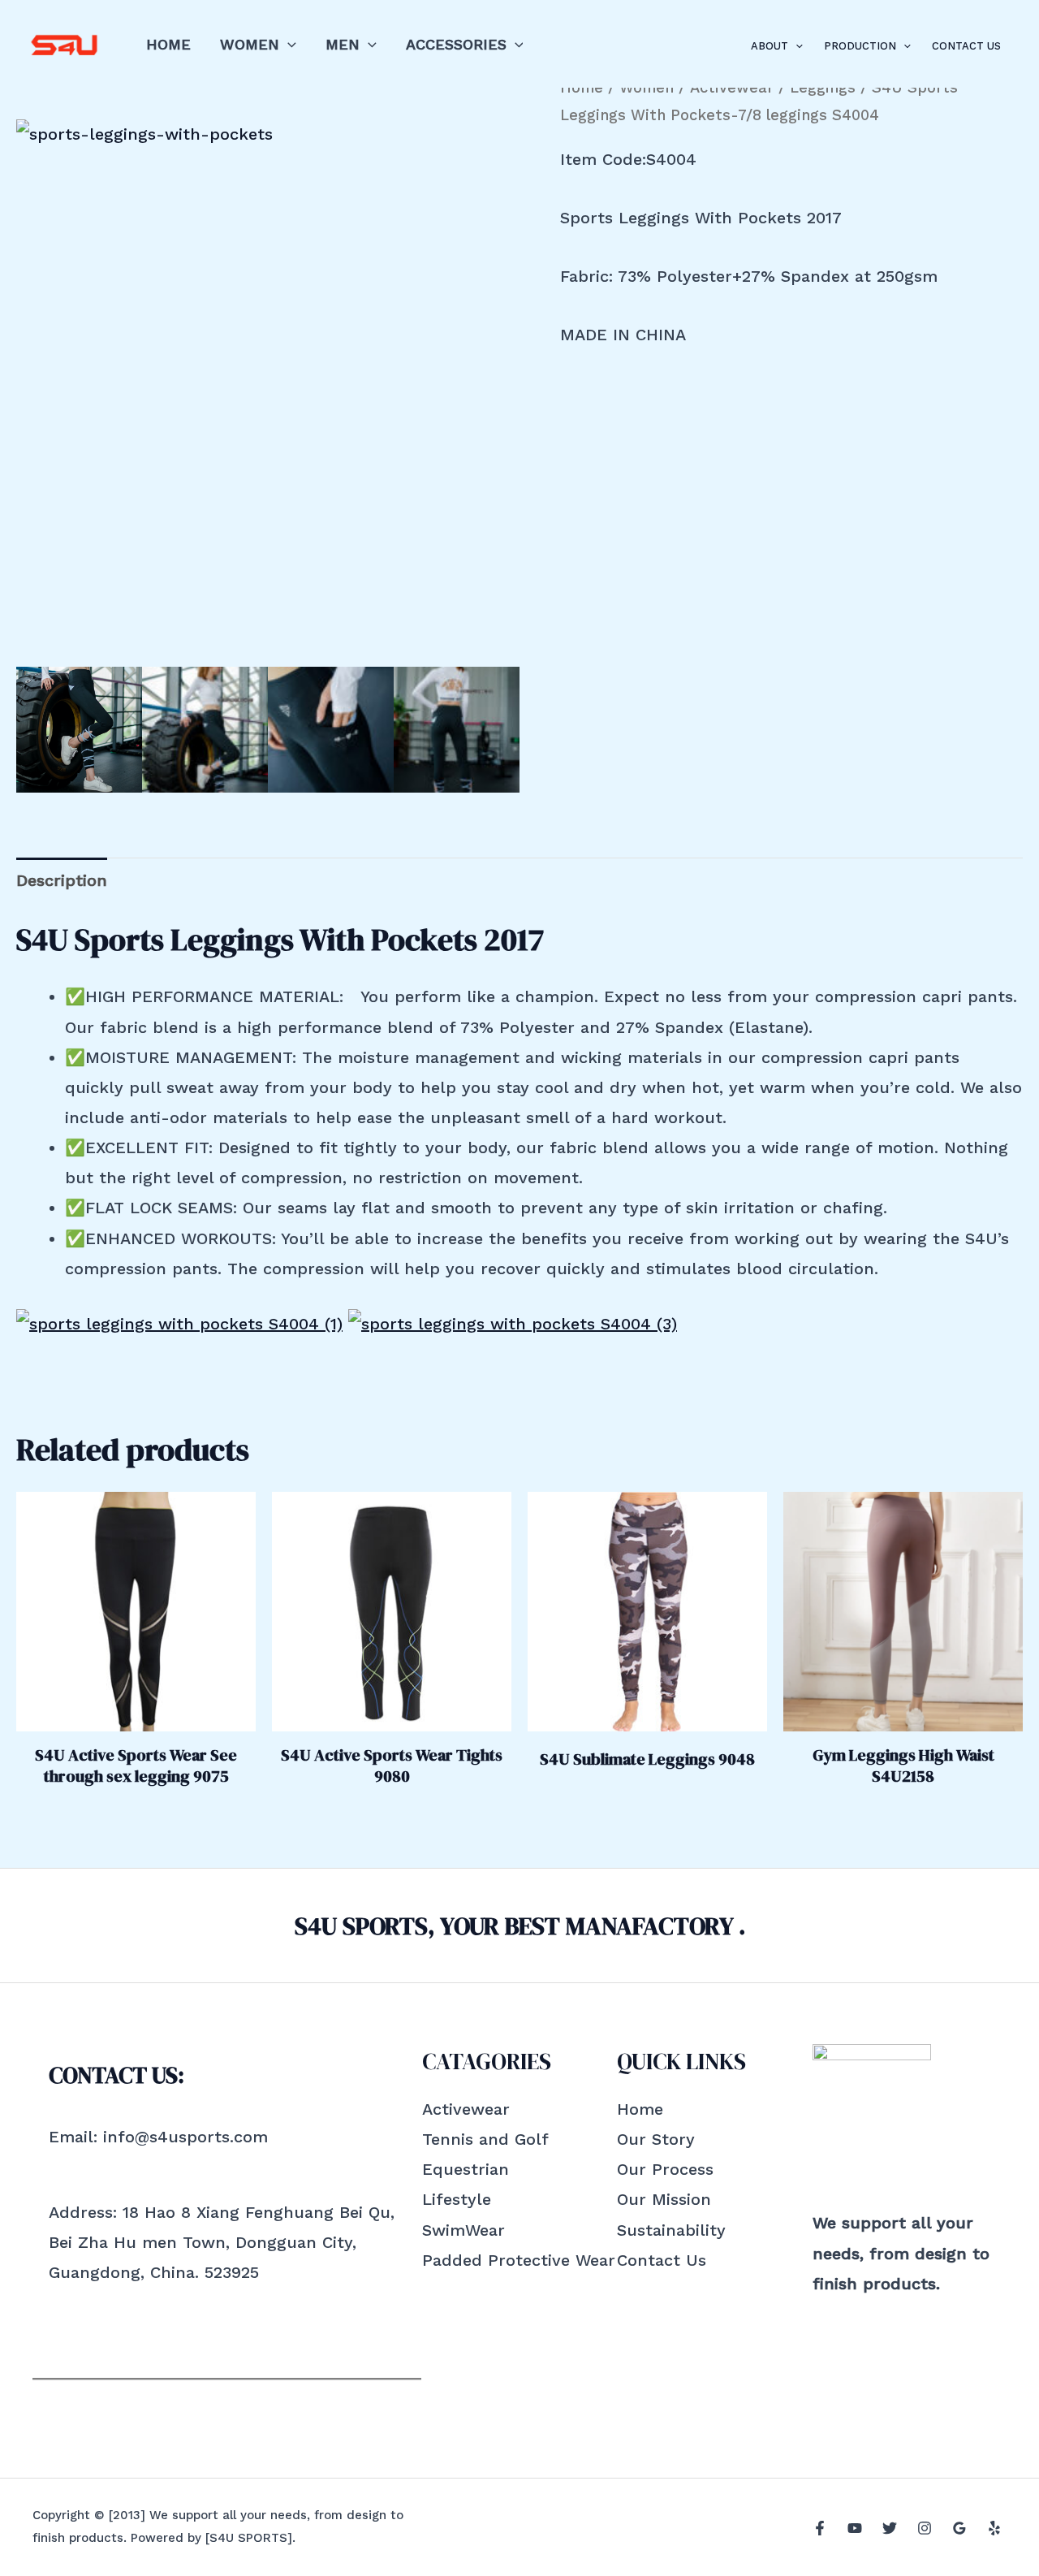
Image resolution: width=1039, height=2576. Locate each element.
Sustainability (671, 2230)
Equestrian (466, 2169)
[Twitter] (890, 2528)
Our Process (665, 2169)
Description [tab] (62, 880)
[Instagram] (925, 2528)
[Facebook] (820, 2528)
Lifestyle (457, 2199)
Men (343, 44)
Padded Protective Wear (519, 2260)
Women (250, 44)
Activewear (466, 2109)
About (770, 46)
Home (168, 44)
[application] (288, 44)
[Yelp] (994, 2528)
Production (860, 46)
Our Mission (664, 2199)
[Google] (959, 2528)
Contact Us (966, 46)
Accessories (456, 44)
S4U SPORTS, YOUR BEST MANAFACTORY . (520, 1926)
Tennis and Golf (485, 2139)
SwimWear (463, 2230)
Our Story (656, 2139)
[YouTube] (855, 2528)
